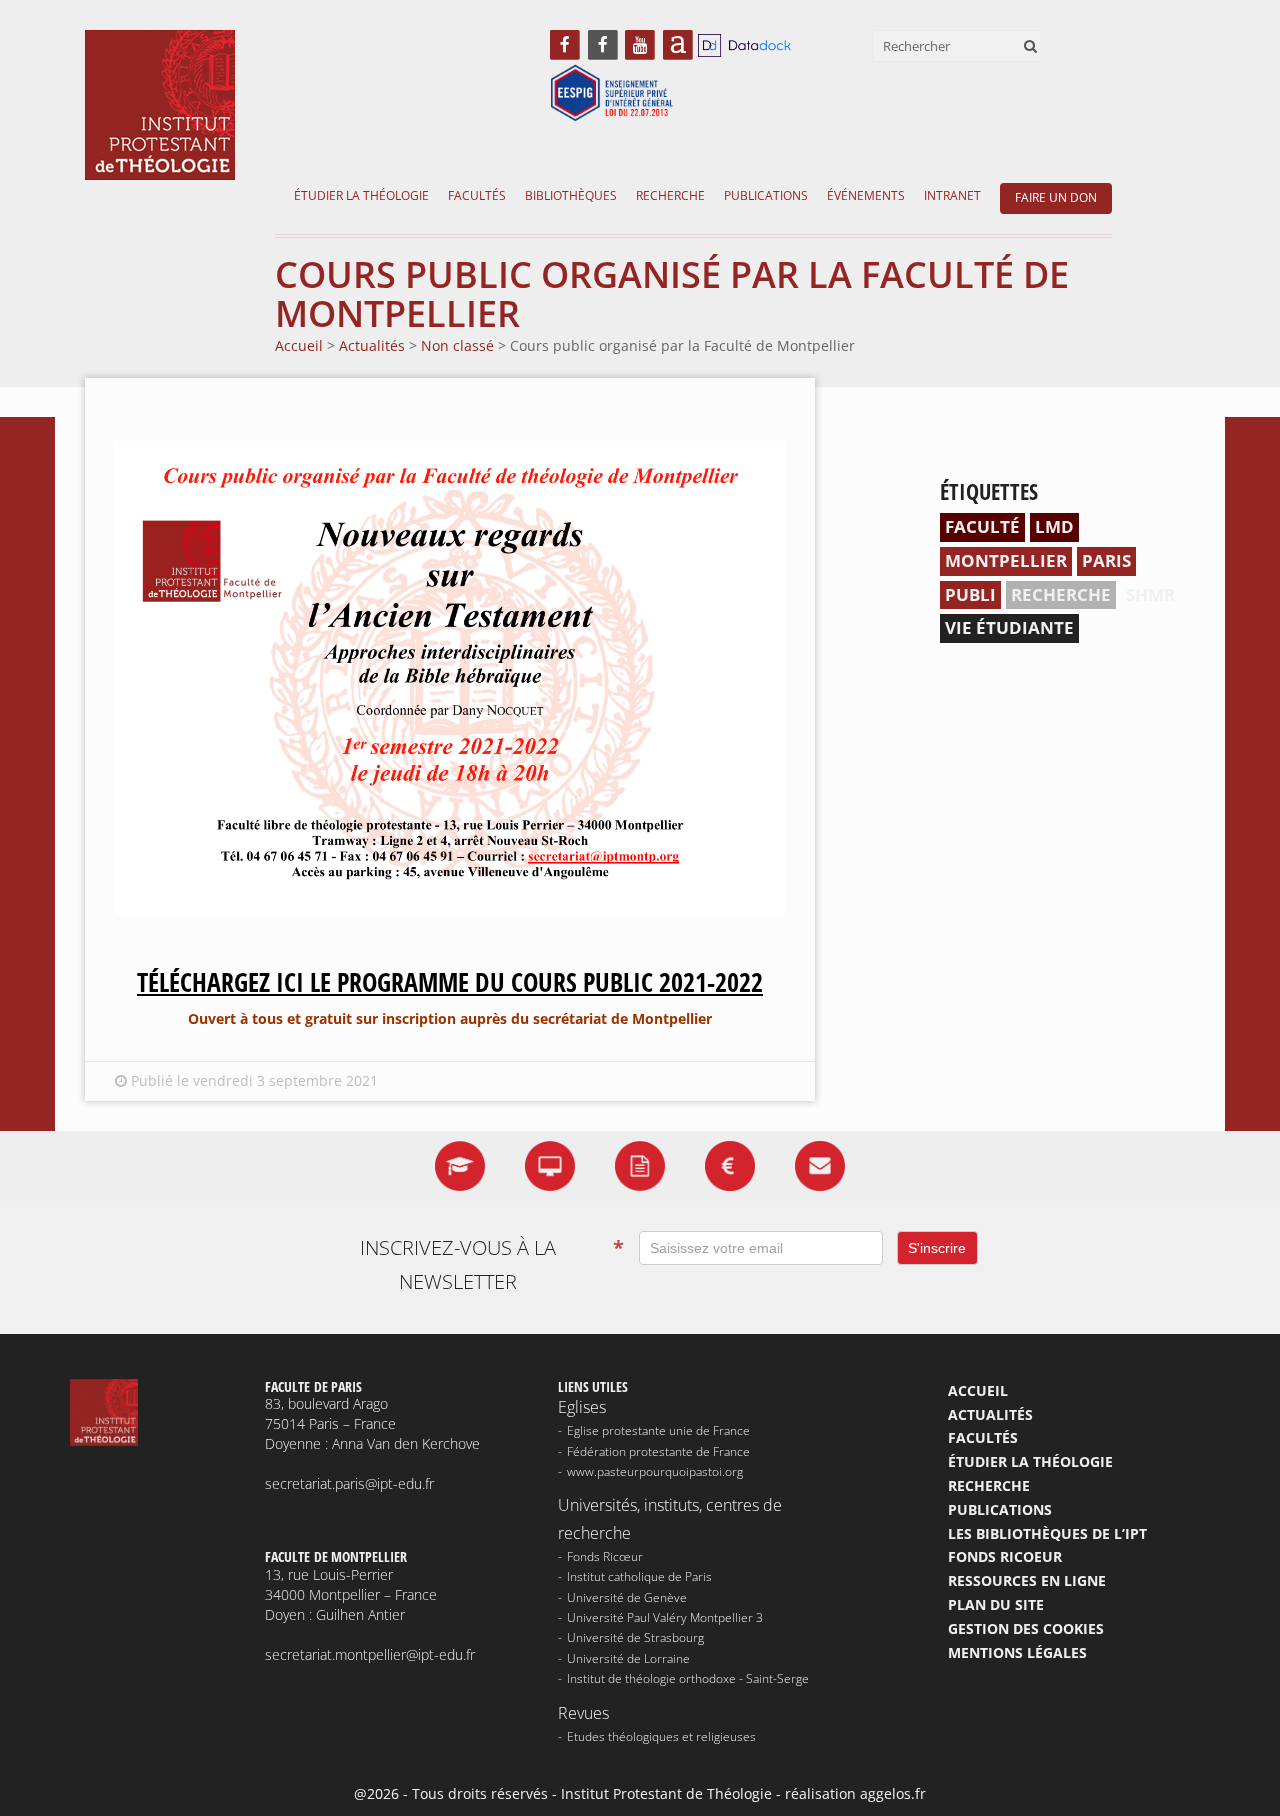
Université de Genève (627, 1597)
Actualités (990, 1414)
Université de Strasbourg (635, 1637)
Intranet (952, 195)
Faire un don (1056, 197)
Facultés (477, 195)
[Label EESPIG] (612, 94)
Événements (866, 195)
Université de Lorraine (628, 1658)
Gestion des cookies (1026, 1628)
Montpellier (1006, 560)
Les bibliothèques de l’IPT (1047, 1533)
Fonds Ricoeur (1005, 1556)
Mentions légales (1017, 1652)
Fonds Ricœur (605, 1556)
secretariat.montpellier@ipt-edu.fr (370, 1654)
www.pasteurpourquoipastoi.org (655, 1471)
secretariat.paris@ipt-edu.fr (349, 1483)
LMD (1054, 526)
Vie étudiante (1009, 627)
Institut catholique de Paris (639, 1576)
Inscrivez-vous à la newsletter (492, 1264)
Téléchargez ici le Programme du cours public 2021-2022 (450, 982)
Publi (970, 594)
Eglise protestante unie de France (658, 1430)
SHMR (1150, 594)
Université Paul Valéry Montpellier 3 (665, 1617)
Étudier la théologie (361, 195)
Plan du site (996, 1604)
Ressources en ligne (1027, 1580)
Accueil (978, 1390)
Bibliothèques (571, 195)
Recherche (670, 195)
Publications (766, 195)
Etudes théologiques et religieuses (661, 1736)
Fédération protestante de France (658, 1451)
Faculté (982, 526)
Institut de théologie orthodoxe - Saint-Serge (688, 1678)
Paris (1106, 560)
